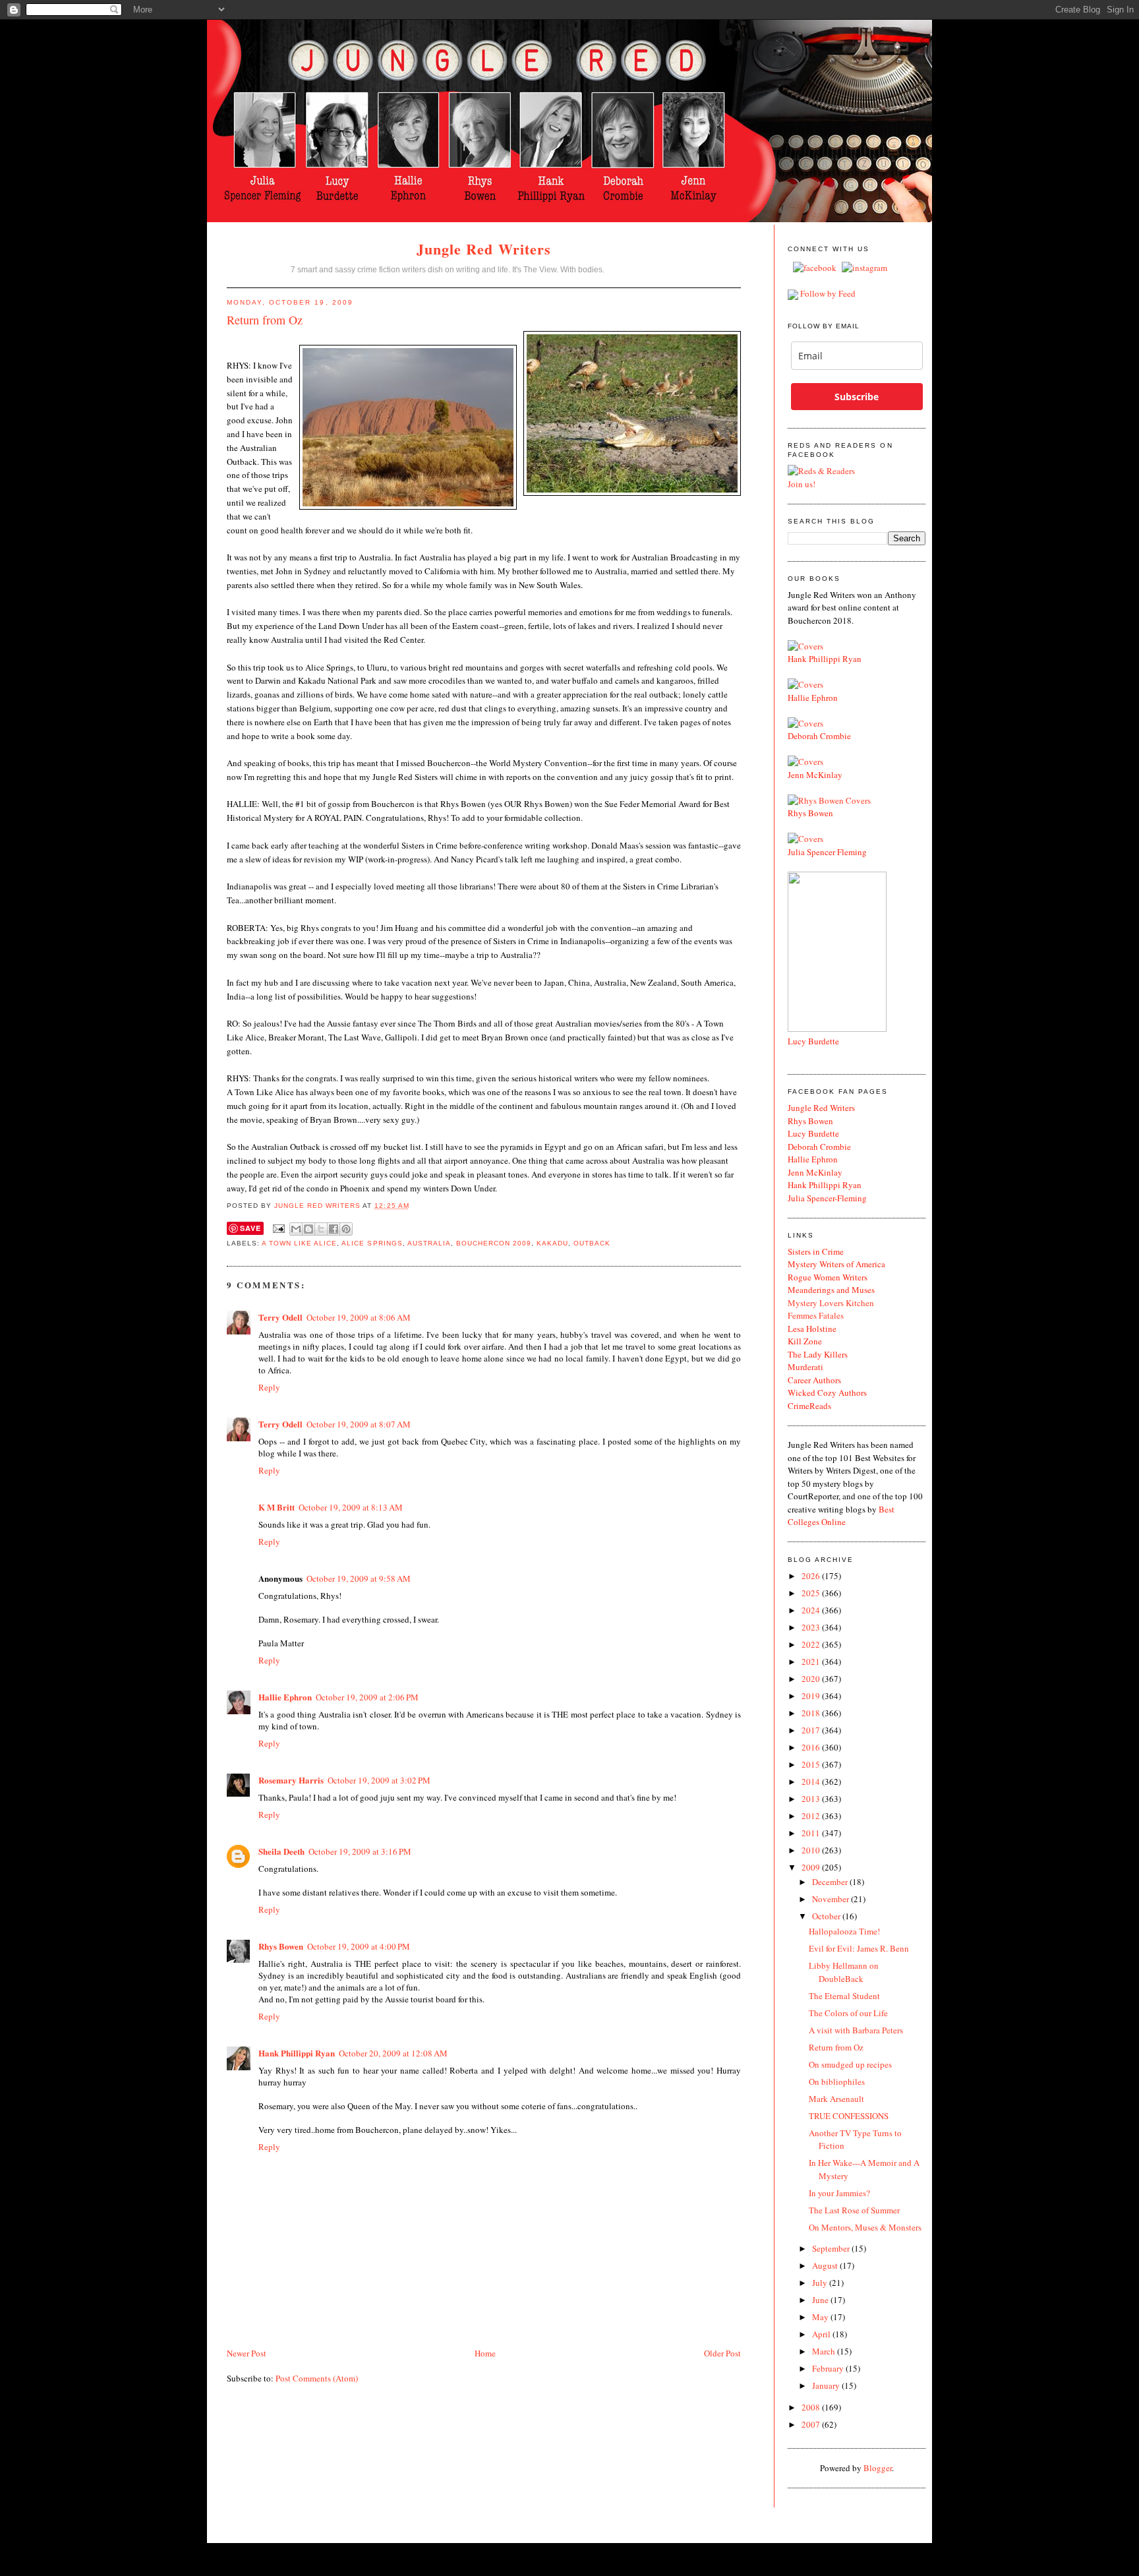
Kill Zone (805, 1341)
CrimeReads (809, 1406)
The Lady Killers (818, 1354)
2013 (812, 1799)
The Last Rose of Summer (854, 2210)
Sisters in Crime (816, 1251)
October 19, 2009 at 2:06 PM (367, 1697)
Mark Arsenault (836, 2099)
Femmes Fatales (816, 1315)
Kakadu (552, 1243)
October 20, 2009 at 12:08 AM (393, 2053)
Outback (592, 1243)
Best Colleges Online (841, 1516)
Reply (269, 1387)
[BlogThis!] (308, 1229)
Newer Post (247, 2353)
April (822, 2334)
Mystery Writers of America (836, 1264)
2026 (812, 1576)
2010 (812, 1850)
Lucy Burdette (813, 1041)
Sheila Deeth (281, 1851)
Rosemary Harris (291, 1780)
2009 (812, 1867)
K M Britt (277, 1507)
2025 (812, 1593)
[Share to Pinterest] (346, 1229)
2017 (812, 1730)
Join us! (802, 484)
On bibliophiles (837, 2082)
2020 (812, 1679)
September (832, 2248)
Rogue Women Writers (828, 1277)
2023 (812, 1627)
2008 (812, 2407)
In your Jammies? (839, 2193)
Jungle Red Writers (484, 249)
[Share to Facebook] (334, 1229)
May (821, 2317)
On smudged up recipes (850, 2064)
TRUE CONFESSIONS (849, 2116)
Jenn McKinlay (815, 775)
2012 (812, 1816)
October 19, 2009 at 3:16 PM (360, 1851)
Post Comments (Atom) (317, 2378)
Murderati (805, 1367)
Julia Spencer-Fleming (827, 1198)
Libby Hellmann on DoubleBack (844, 1972)
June (821, 2300)
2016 (812, 1747)
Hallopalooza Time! (844, 1931)
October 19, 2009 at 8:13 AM (351, 1507)
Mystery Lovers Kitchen (831, 1303)
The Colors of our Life (848, 2013)
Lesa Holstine (812, 1329)
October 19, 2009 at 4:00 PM (359, 1946)
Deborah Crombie (819, 736)
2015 (812, 1764)
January (827, 2385)
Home (485, 2353)
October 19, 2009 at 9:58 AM (359, 1578)
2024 (812, 1610)
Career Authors (814, 1380)
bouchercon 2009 (494, 1243)
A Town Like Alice (299, 1243)
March (825, 2351)
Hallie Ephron (285, 1697)
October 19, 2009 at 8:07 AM (359, 1424)
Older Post (722, 2353)
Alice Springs (372, 1243)
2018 (812, 1713)
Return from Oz (836, 2047)
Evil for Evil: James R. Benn (859, 1948)
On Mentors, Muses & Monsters (865, 2227)
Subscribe (857, 397)
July (821, 2283)
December (831, 1882)
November (832, 1899)
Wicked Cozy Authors (827, 1393)
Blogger (878, 2468)
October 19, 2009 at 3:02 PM (379, 1780)
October (827, 1916)
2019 (812, 1696)
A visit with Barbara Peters (856, 2030)
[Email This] (296, 1229)
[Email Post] (278, 1229)
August (826, 2265)
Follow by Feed (828, 293)
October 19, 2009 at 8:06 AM (359, 1317)
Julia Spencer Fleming (827, 852)
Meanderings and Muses (831, 1290)
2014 (812, 1782)
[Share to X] (321, 1229)
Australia (429, 1243)
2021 (812, 1662)
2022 (812, 1644)
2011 (812, 1833)
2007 (812, 2424)
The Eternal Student (844, 1996)
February (829, 2368)
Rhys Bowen (281, 1946)
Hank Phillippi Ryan (297, 2053)
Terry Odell (280, 1317)
